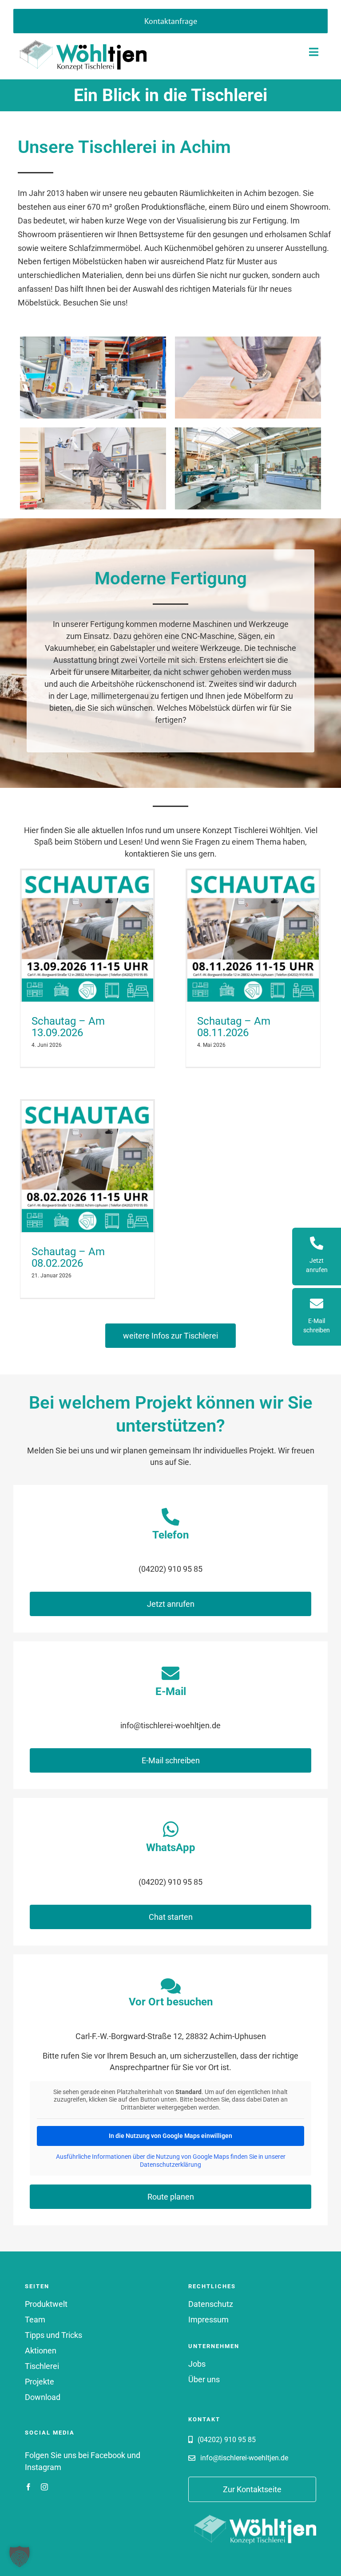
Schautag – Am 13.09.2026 (68, 1027)
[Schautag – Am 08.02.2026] (87, 1167)
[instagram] (44, 2487)
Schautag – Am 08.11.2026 (234, 1027)
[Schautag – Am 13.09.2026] (87, 936)
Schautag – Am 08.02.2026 (68, 1258)
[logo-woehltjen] (80, 37)
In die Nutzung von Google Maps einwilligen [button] (170, 2136)
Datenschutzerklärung (170, 2165)
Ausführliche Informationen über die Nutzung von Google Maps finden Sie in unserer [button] (171, 2157)
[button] (20, 2556)
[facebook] (28, 2487)
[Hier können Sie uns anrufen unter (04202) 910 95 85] (317, 1257)
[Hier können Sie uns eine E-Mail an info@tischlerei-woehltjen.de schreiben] (317, 1317)
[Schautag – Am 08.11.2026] (253, 936)
